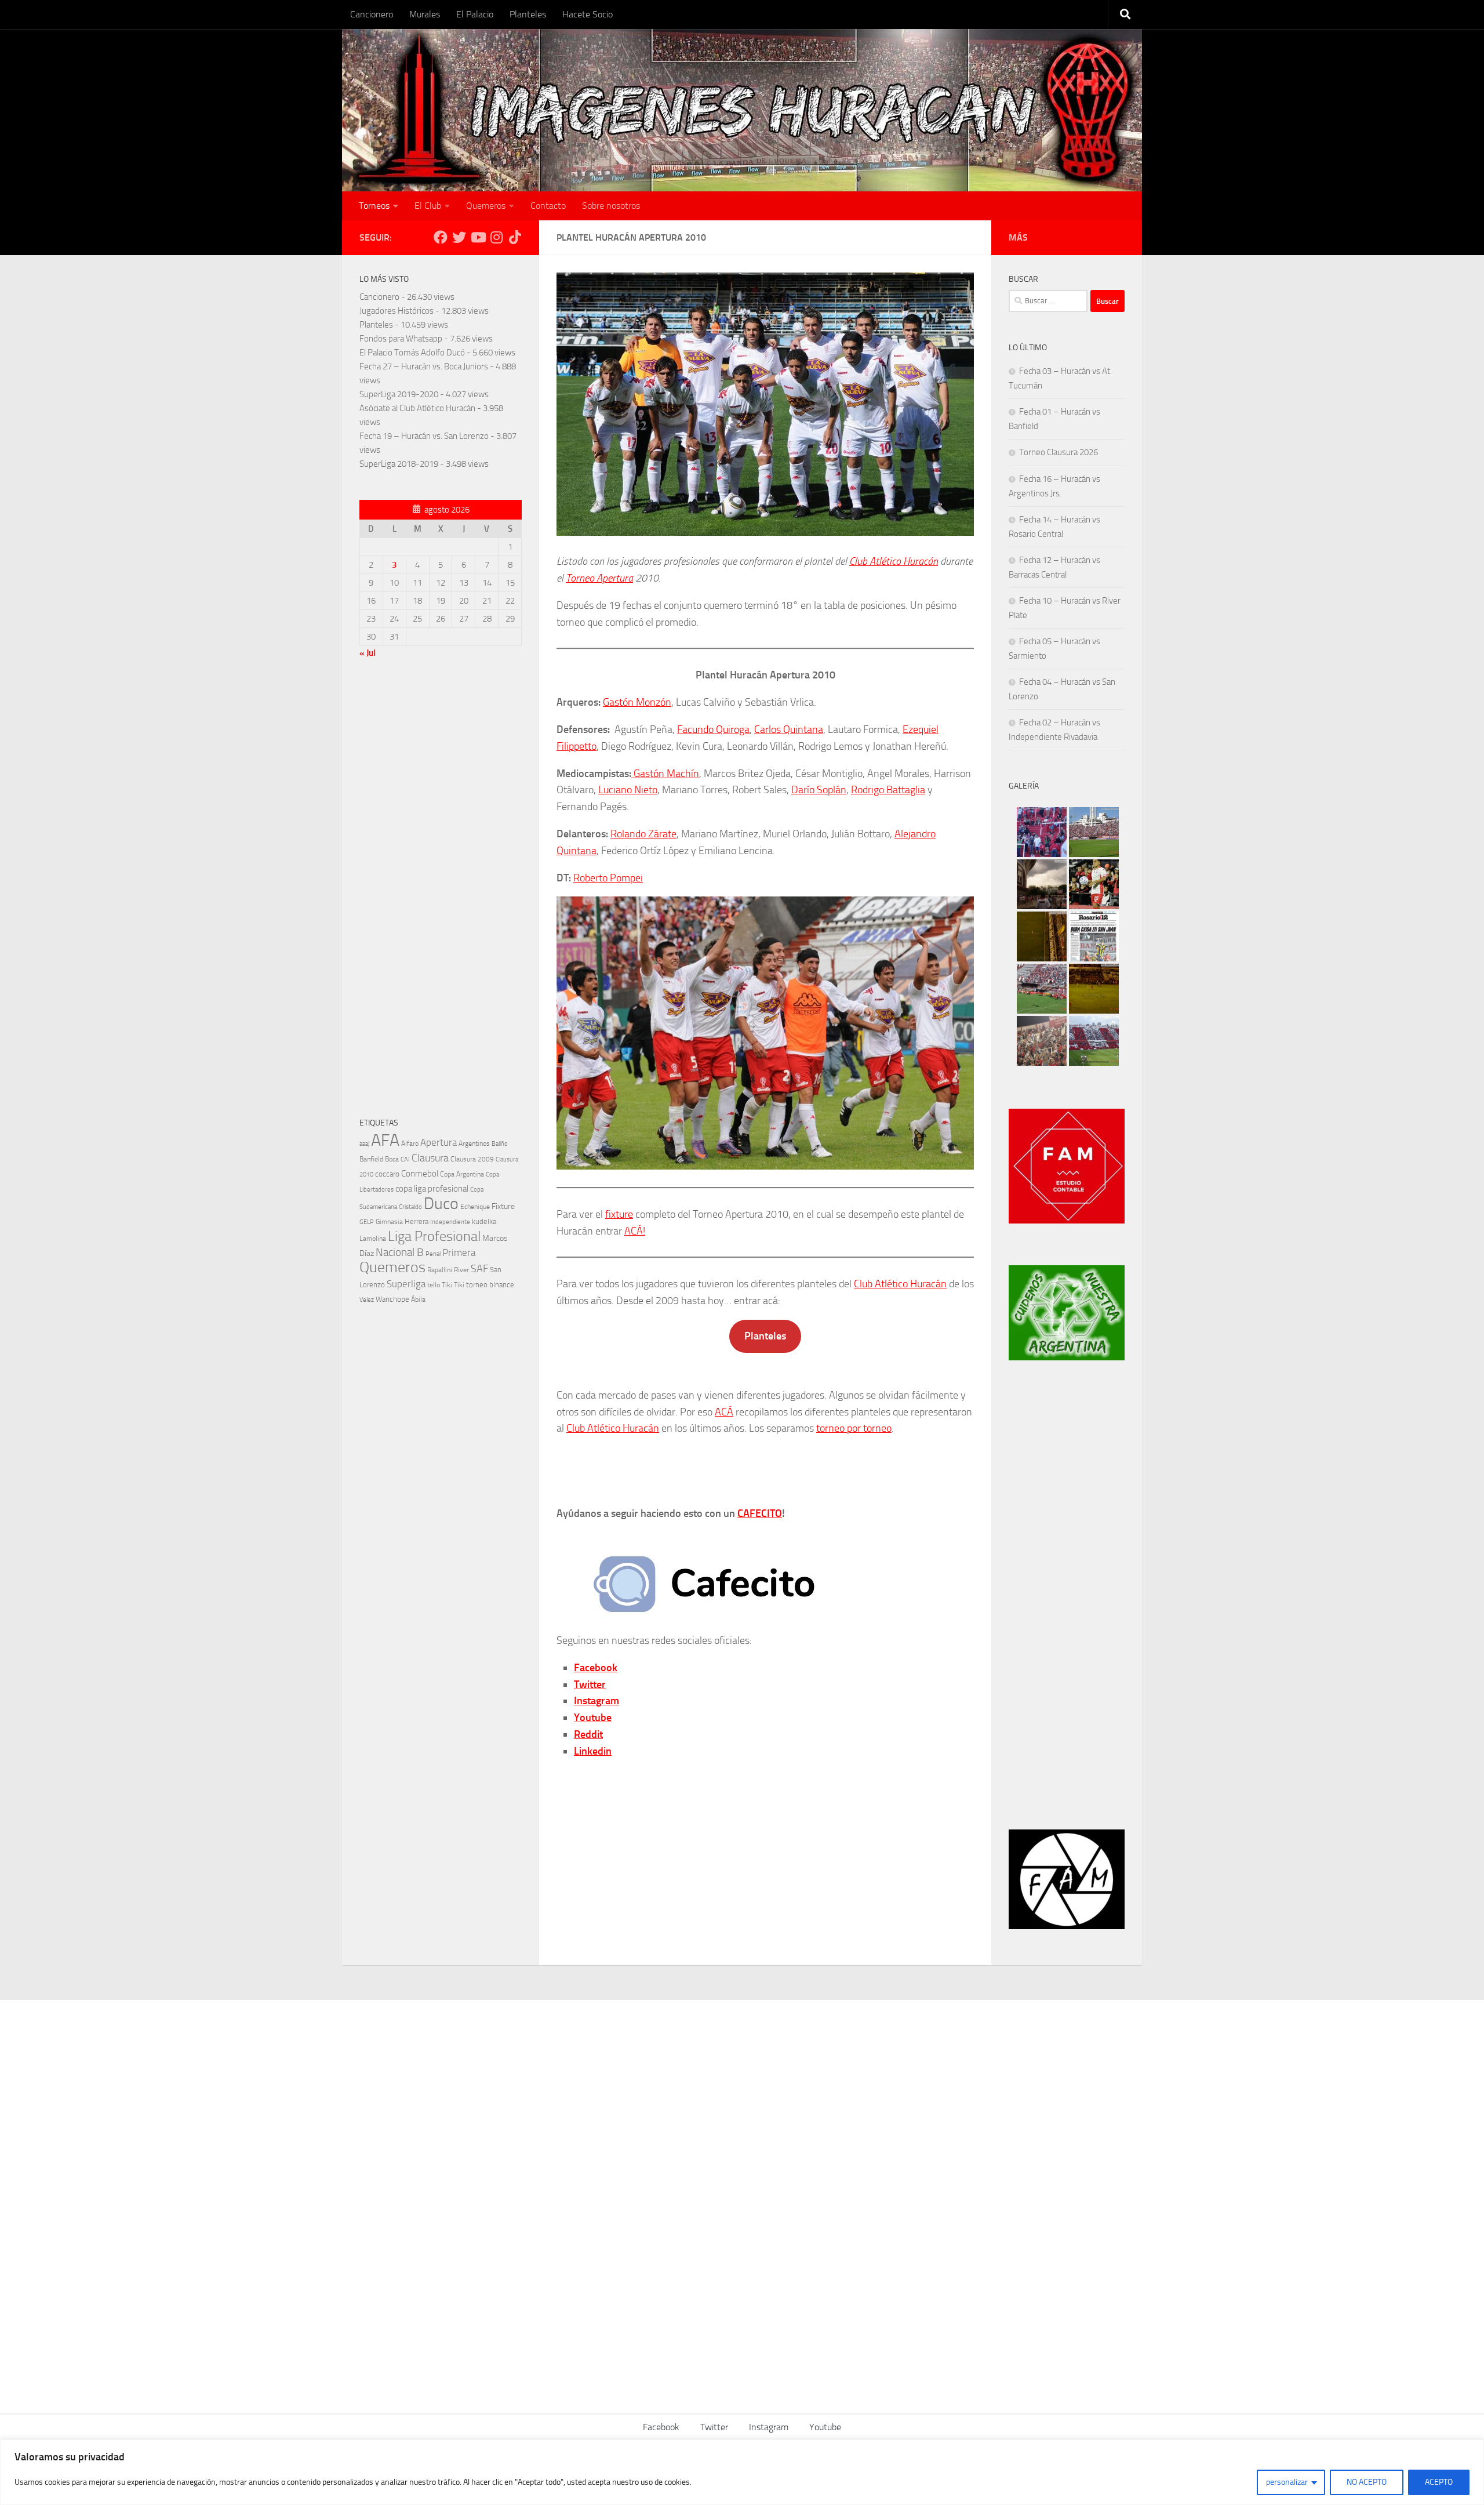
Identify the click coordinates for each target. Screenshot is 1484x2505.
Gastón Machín (665, 774)
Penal (433, 1254)
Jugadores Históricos (397, 311)
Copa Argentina (462, 1174)
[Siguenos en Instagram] (496, 237)
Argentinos (474, 1143)
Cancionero (372, 14)
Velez (367, 1299)
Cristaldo (410, 1207)
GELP (367, 1222)
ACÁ (724, 1412)
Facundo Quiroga (713, 729)
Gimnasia (389, 1222)
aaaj (364, 1143)
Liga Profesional (434, 1236)
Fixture (503, 1206)
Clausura (430, 1158)
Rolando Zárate (643, 834)
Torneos (374, 206)
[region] (742, 2472)
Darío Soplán (819, 790)
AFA (385, 1140)
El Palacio (475, 14)
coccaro (387, 1174)
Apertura (439, 1142)
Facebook (596, 1668)
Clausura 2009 (472, 1159)
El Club (428, 206)
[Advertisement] (441, 891)
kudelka (484, 1221)
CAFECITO (760, 1513)
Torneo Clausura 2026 (1059, 452)
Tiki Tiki (453, 1285)
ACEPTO (1439, 2482)
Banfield (371, 1159)
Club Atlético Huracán (894, 561)
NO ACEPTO (1367, 2482)
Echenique (475, 1206)
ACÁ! (635, 1231)
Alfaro (410, 1143)
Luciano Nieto (628, 790)
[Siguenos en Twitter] (459, 237)
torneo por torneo (854, 1428)
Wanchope (392, 1299)
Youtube (593, 1718)
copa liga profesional (432, 1189)
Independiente (450, 1222)
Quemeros (486, 206)
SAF (479, 1269)
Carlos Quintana (789, 729)
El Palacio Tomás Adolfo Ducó (412, 353)
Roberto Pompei (608, 878)
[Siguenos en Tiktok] (515, 237)
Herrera (417, 1221)
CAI (405, 1159)
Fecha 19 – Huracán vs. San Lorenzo (424, 436)
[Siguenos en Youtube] (478, 237)
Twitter (590, 1684)
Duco (441, 1204)
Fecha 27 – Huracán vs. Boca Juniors (424, 366)
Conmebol (420, 1174)
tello (434, 1285)
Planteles (528, 14)
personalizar (1287, 2482)
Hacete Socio (588, 14)
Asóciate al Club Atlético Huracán (417, 408)
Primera (459, 1252)
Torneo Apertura (599, 578)
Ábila (418, 1299)
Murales (425, 14)
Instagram (596, 1701)
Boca (392, 1159)
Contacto (548, 206)
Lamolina (373, 1239)
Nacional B (400, 1252)
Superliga (406, 1284)
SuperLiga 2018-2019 (399, 464)
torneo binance (490, 1285)
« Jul (368, 653)
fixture (619, 1214)
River (461, 1270)
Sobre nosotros (611, 206)
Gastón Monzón (637, 702)
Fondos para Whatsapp (401, 339)
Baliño (500, 1144)
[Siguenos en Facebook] (441, 237)
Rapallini (440, 1270)
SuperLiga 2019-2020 (399, 394)
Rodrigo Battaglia (888, 790)
